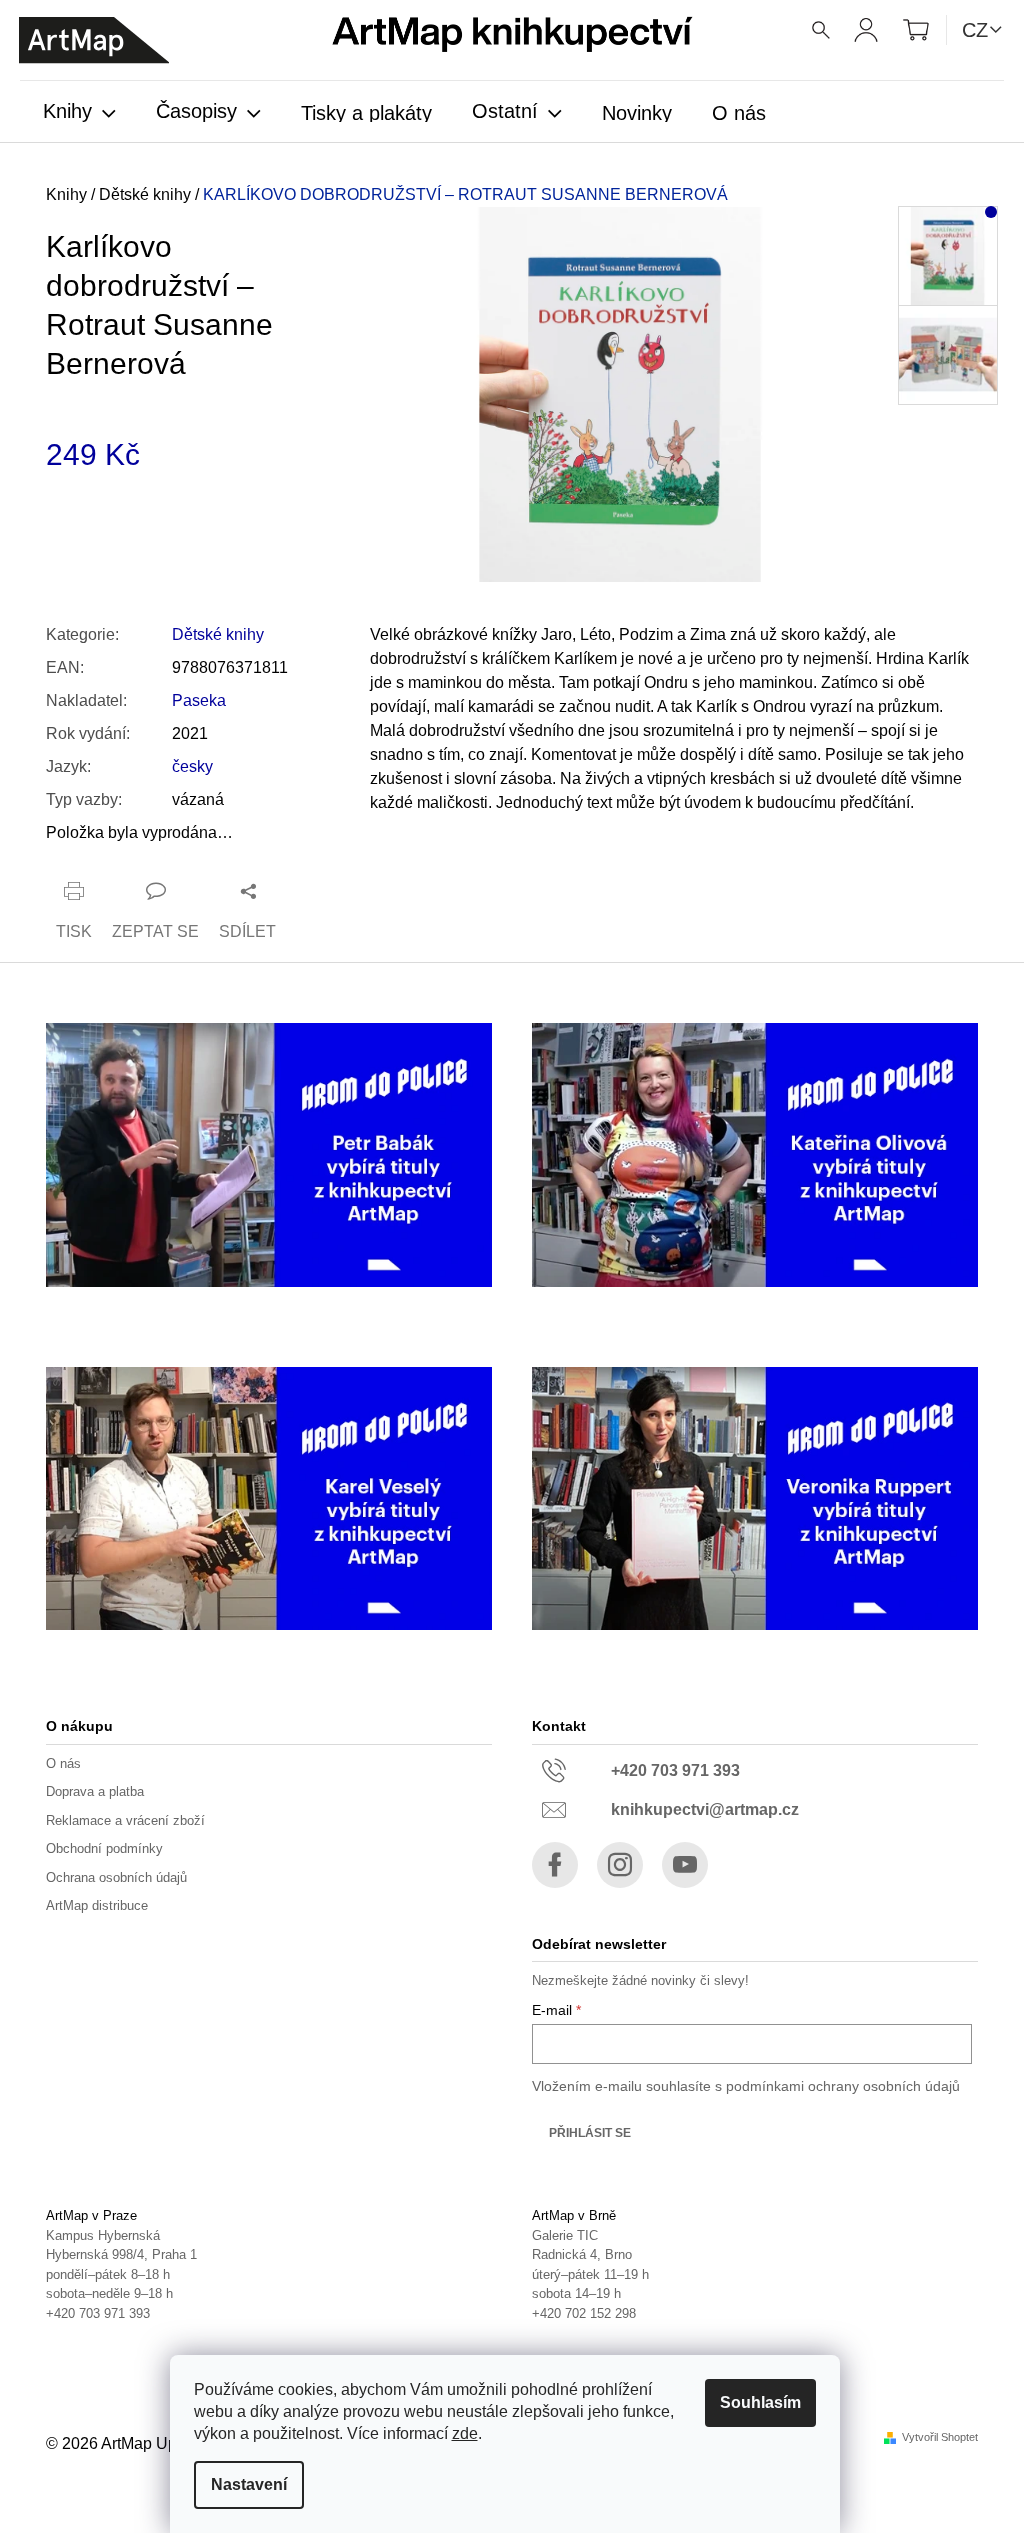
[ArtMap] (94, 40)
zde (465, 2433)
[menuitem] (79, 113)
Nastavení (249, 2484)
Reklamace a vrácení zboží (125, 1820)
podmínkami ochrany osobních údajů (843, 2086)
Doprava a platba (95, 1791)
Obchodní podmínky (104, 1848)
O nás (63, 1763)
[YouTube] (685, 1865)
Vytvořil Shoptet (940, 2437)
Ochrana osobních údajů (116, 1877)
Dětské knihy (218, 634)
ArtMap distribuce (97, 1905)
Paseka (199, 700)
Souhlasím (760, 2402)
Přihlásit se (590, 2133)
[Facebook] (555, 1865)
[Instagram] (620, 1865)
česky (192, 766)
